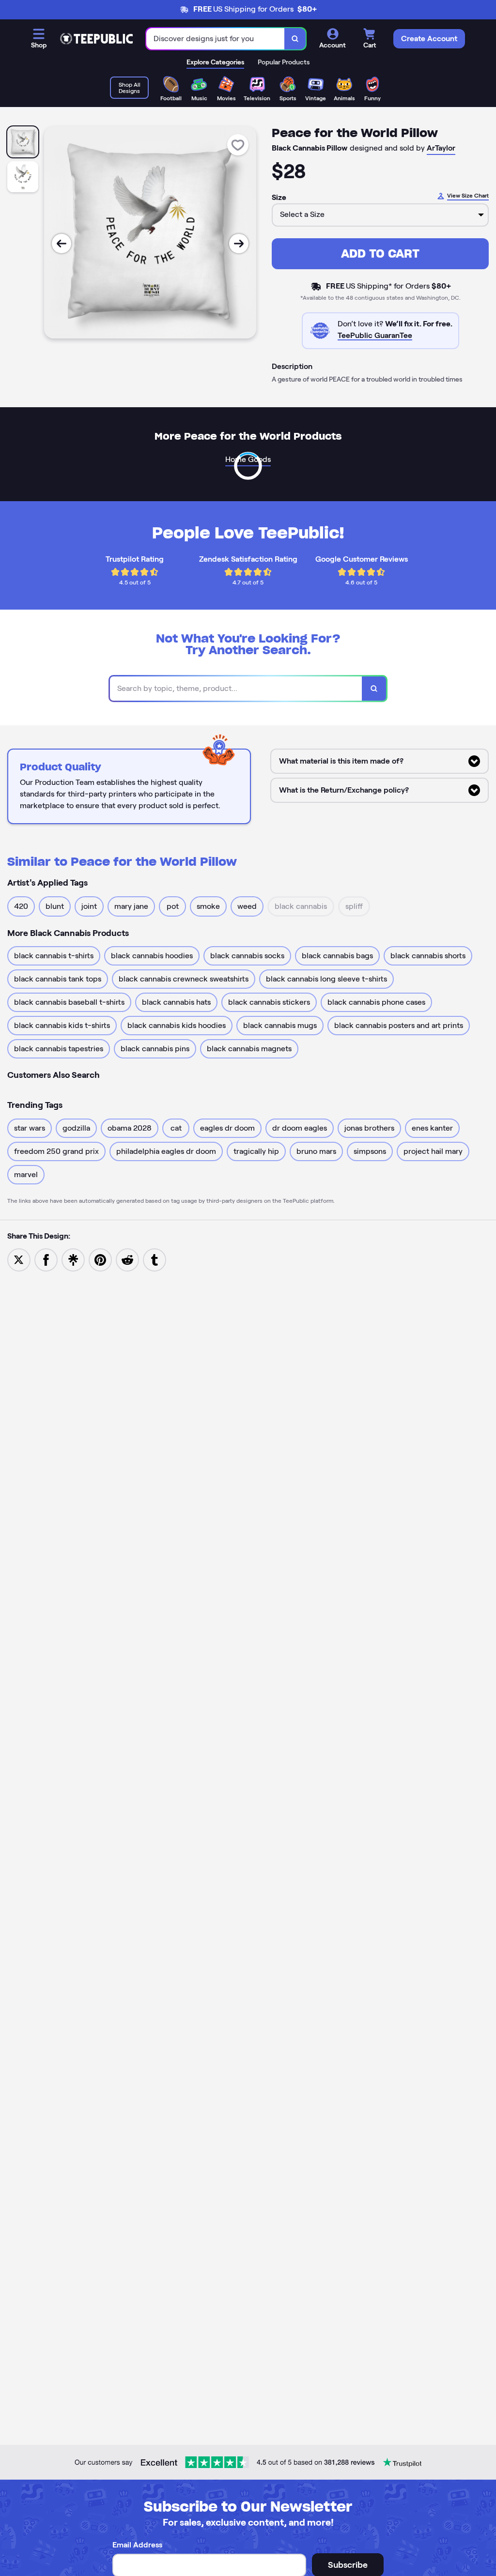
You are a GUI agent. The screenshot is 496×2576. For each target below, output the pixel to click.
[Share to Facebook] (46, 1259)
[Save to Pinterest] (100, 1259)
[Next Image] (239, 244)
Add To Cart (380, 253)
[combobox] (216, 39)
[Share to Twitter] (19, 1259)
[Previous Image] (62, 244)
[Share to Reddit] (127, 1259)
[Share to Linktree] (73, 1259)
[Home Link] (96, 39)
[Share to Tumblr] (155, 1259)
